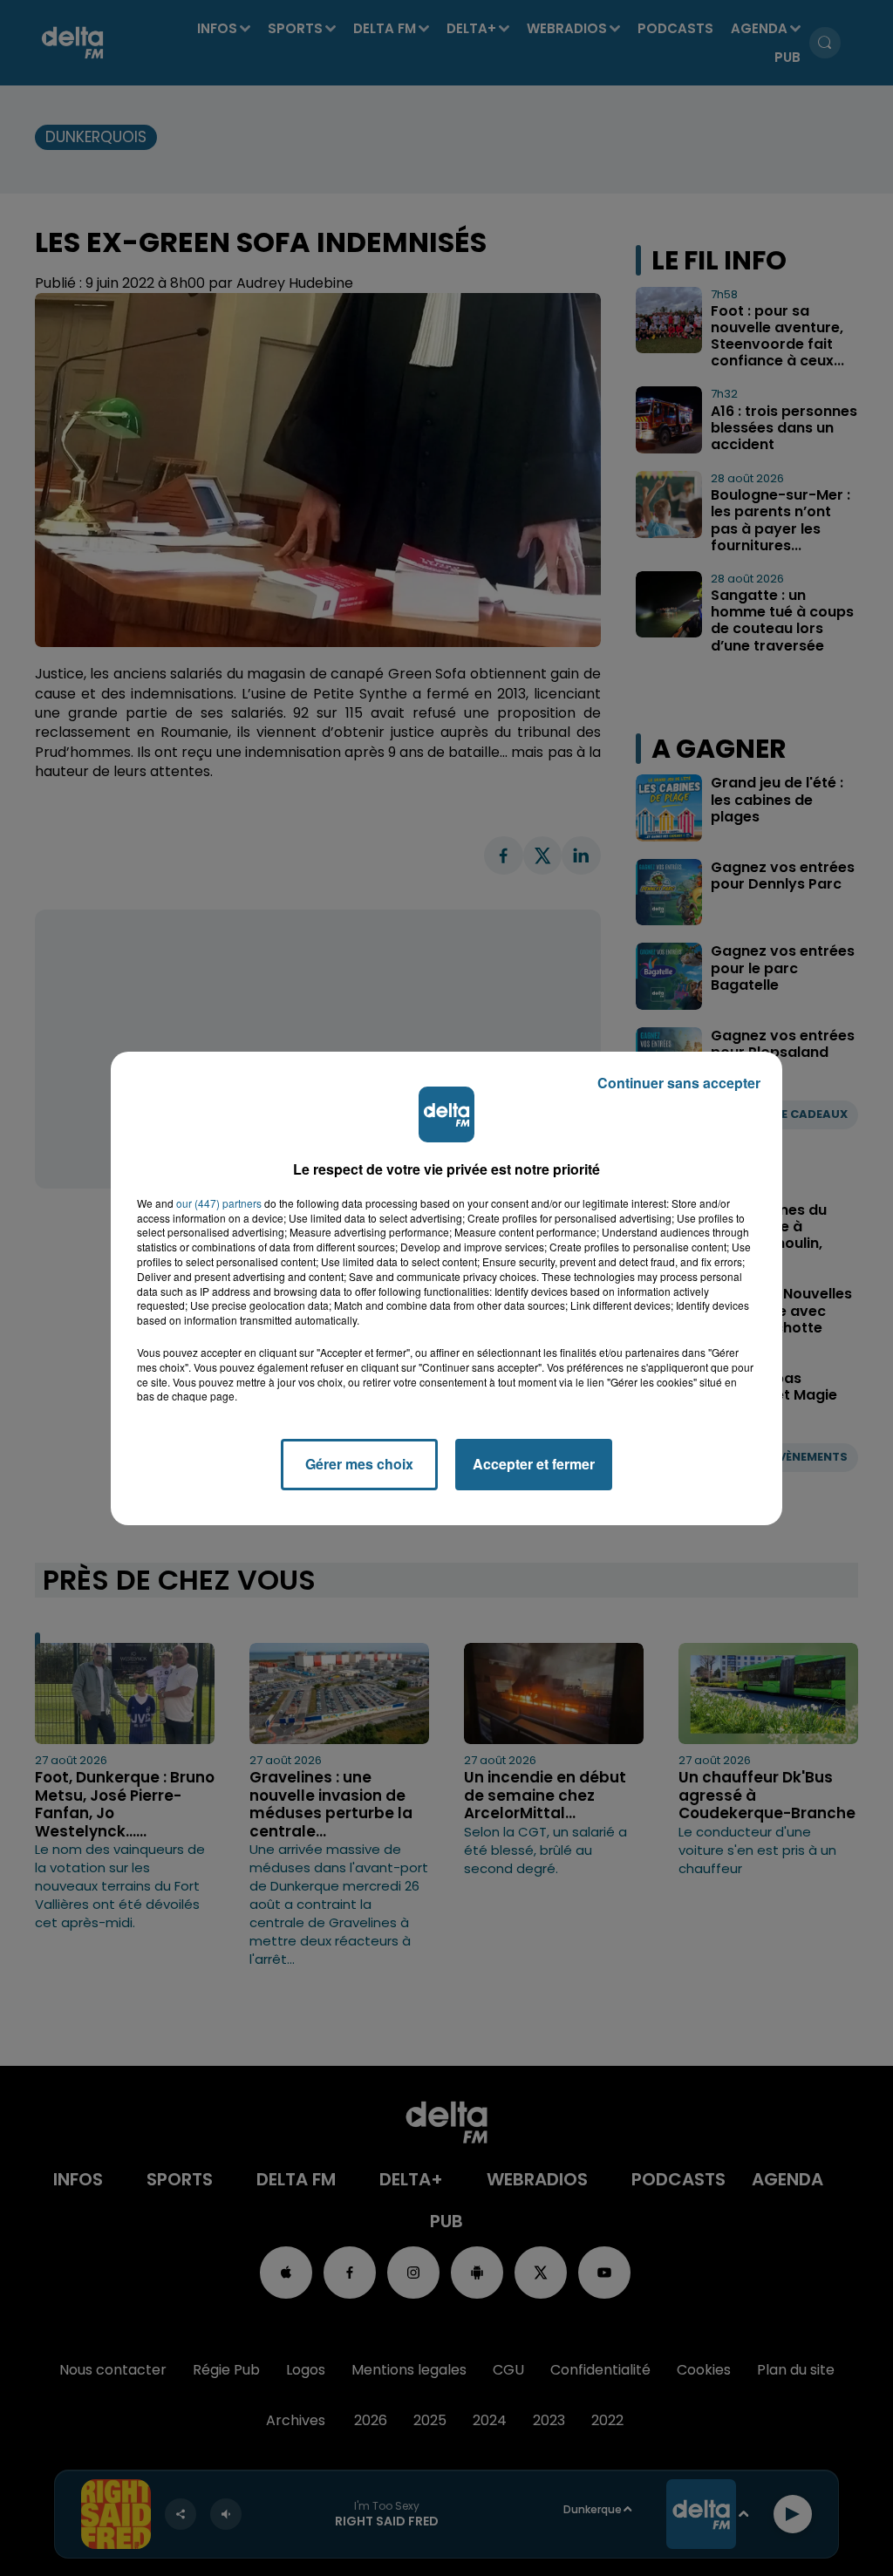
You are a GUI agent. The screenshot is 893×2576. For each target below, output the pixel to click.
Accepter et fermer (534, 1464)
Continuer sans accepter (679, 1083)
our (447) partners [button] (219, 1203)
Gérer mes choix (359, 1464)
